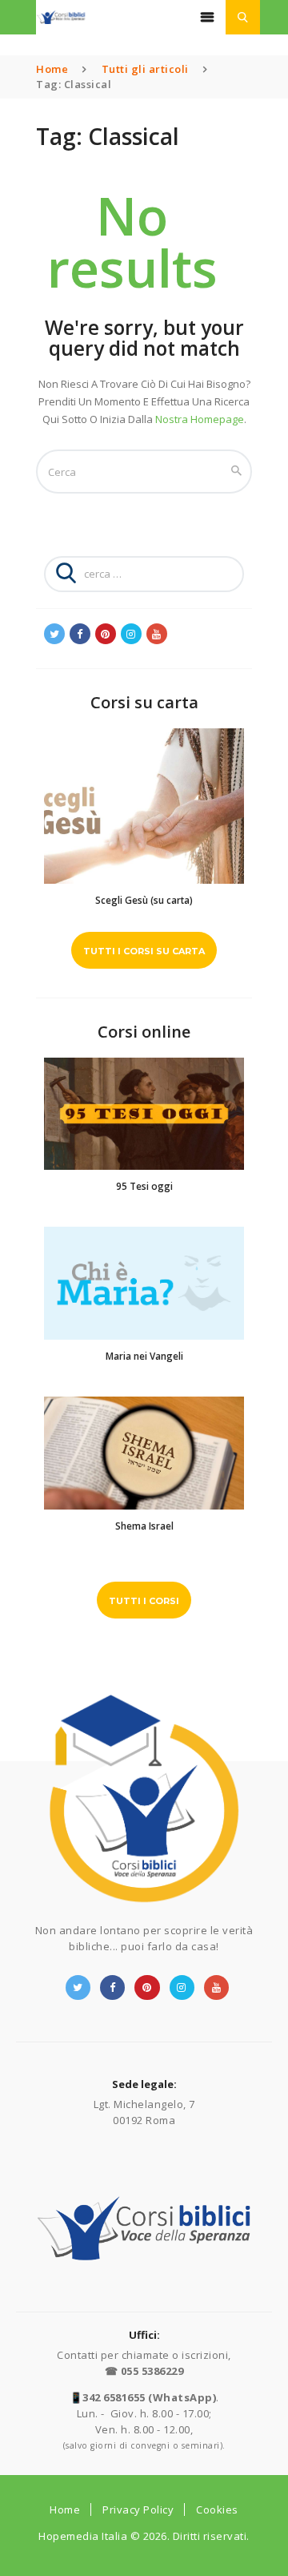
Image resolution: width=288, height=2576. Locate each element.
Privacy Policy (138, 2509)
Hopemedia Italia (83, 2536)
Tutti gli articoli (145, 69)
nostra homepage (200, 419)
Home (52, 69)
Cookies (217, 2509)
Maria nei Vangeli (144, 1356)
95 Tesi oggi (144, 1186)
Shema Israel (144, 1526)
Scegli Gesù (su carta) (144, 900)
